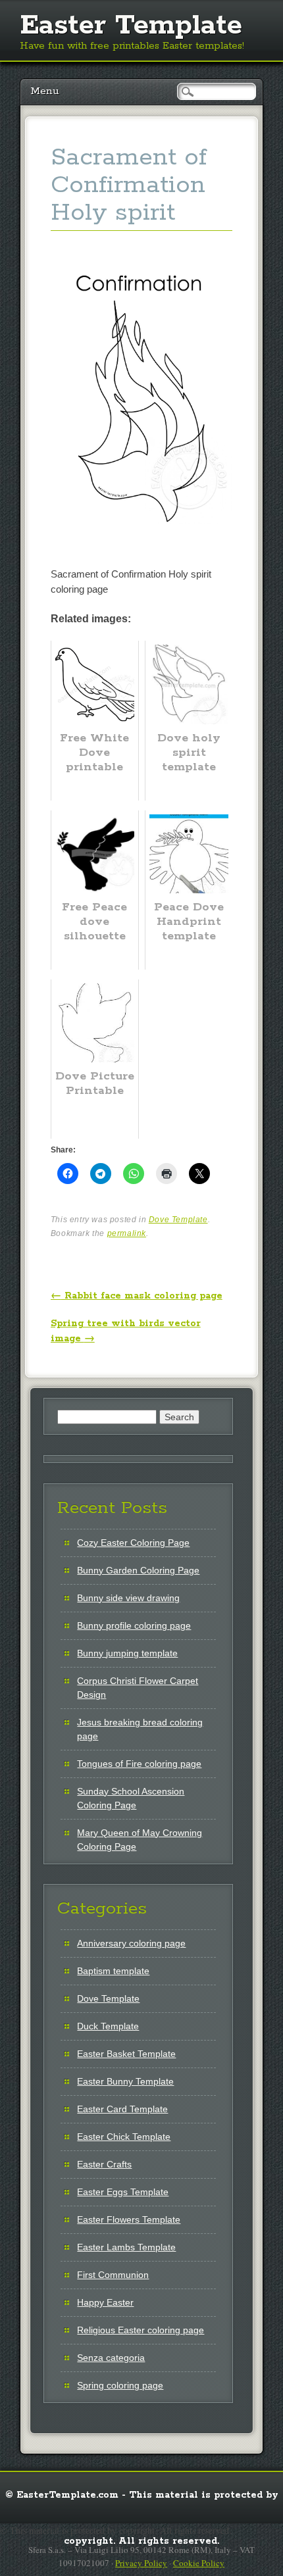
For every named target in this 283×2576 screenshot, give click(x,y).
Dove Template (178, 1220)
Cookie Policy (199, 2563)
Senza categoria (111, 2358)
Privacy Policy (141, 2563)
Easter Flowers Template (129, 2219)
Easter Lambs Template (126, 2247)
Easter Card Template (122, 2109)
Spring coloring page (120, 2385)
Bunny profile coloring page (134, 1625)
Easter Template (131, 26)
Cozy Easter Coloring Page (133, 1543)
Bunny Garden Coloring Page (138, 1570)
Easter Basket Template (126, 2054)
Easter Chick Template (124, 2137)
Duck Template (108, 2026)
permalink (127, 1233)
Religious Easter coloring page (141, 2330)
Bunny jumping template (127, 1653)
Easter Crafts (104, 2164)
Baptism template (113, 1971)
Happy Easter (105, 2302)
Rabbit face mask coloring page (137, 1296)
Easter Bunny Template (125, 2081)
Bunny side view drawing (128, 1598)
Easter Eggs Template (123, 2192)
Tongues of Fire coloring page (139, 1764)
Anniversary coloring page (131, 1943)
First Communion (113, 2275)
